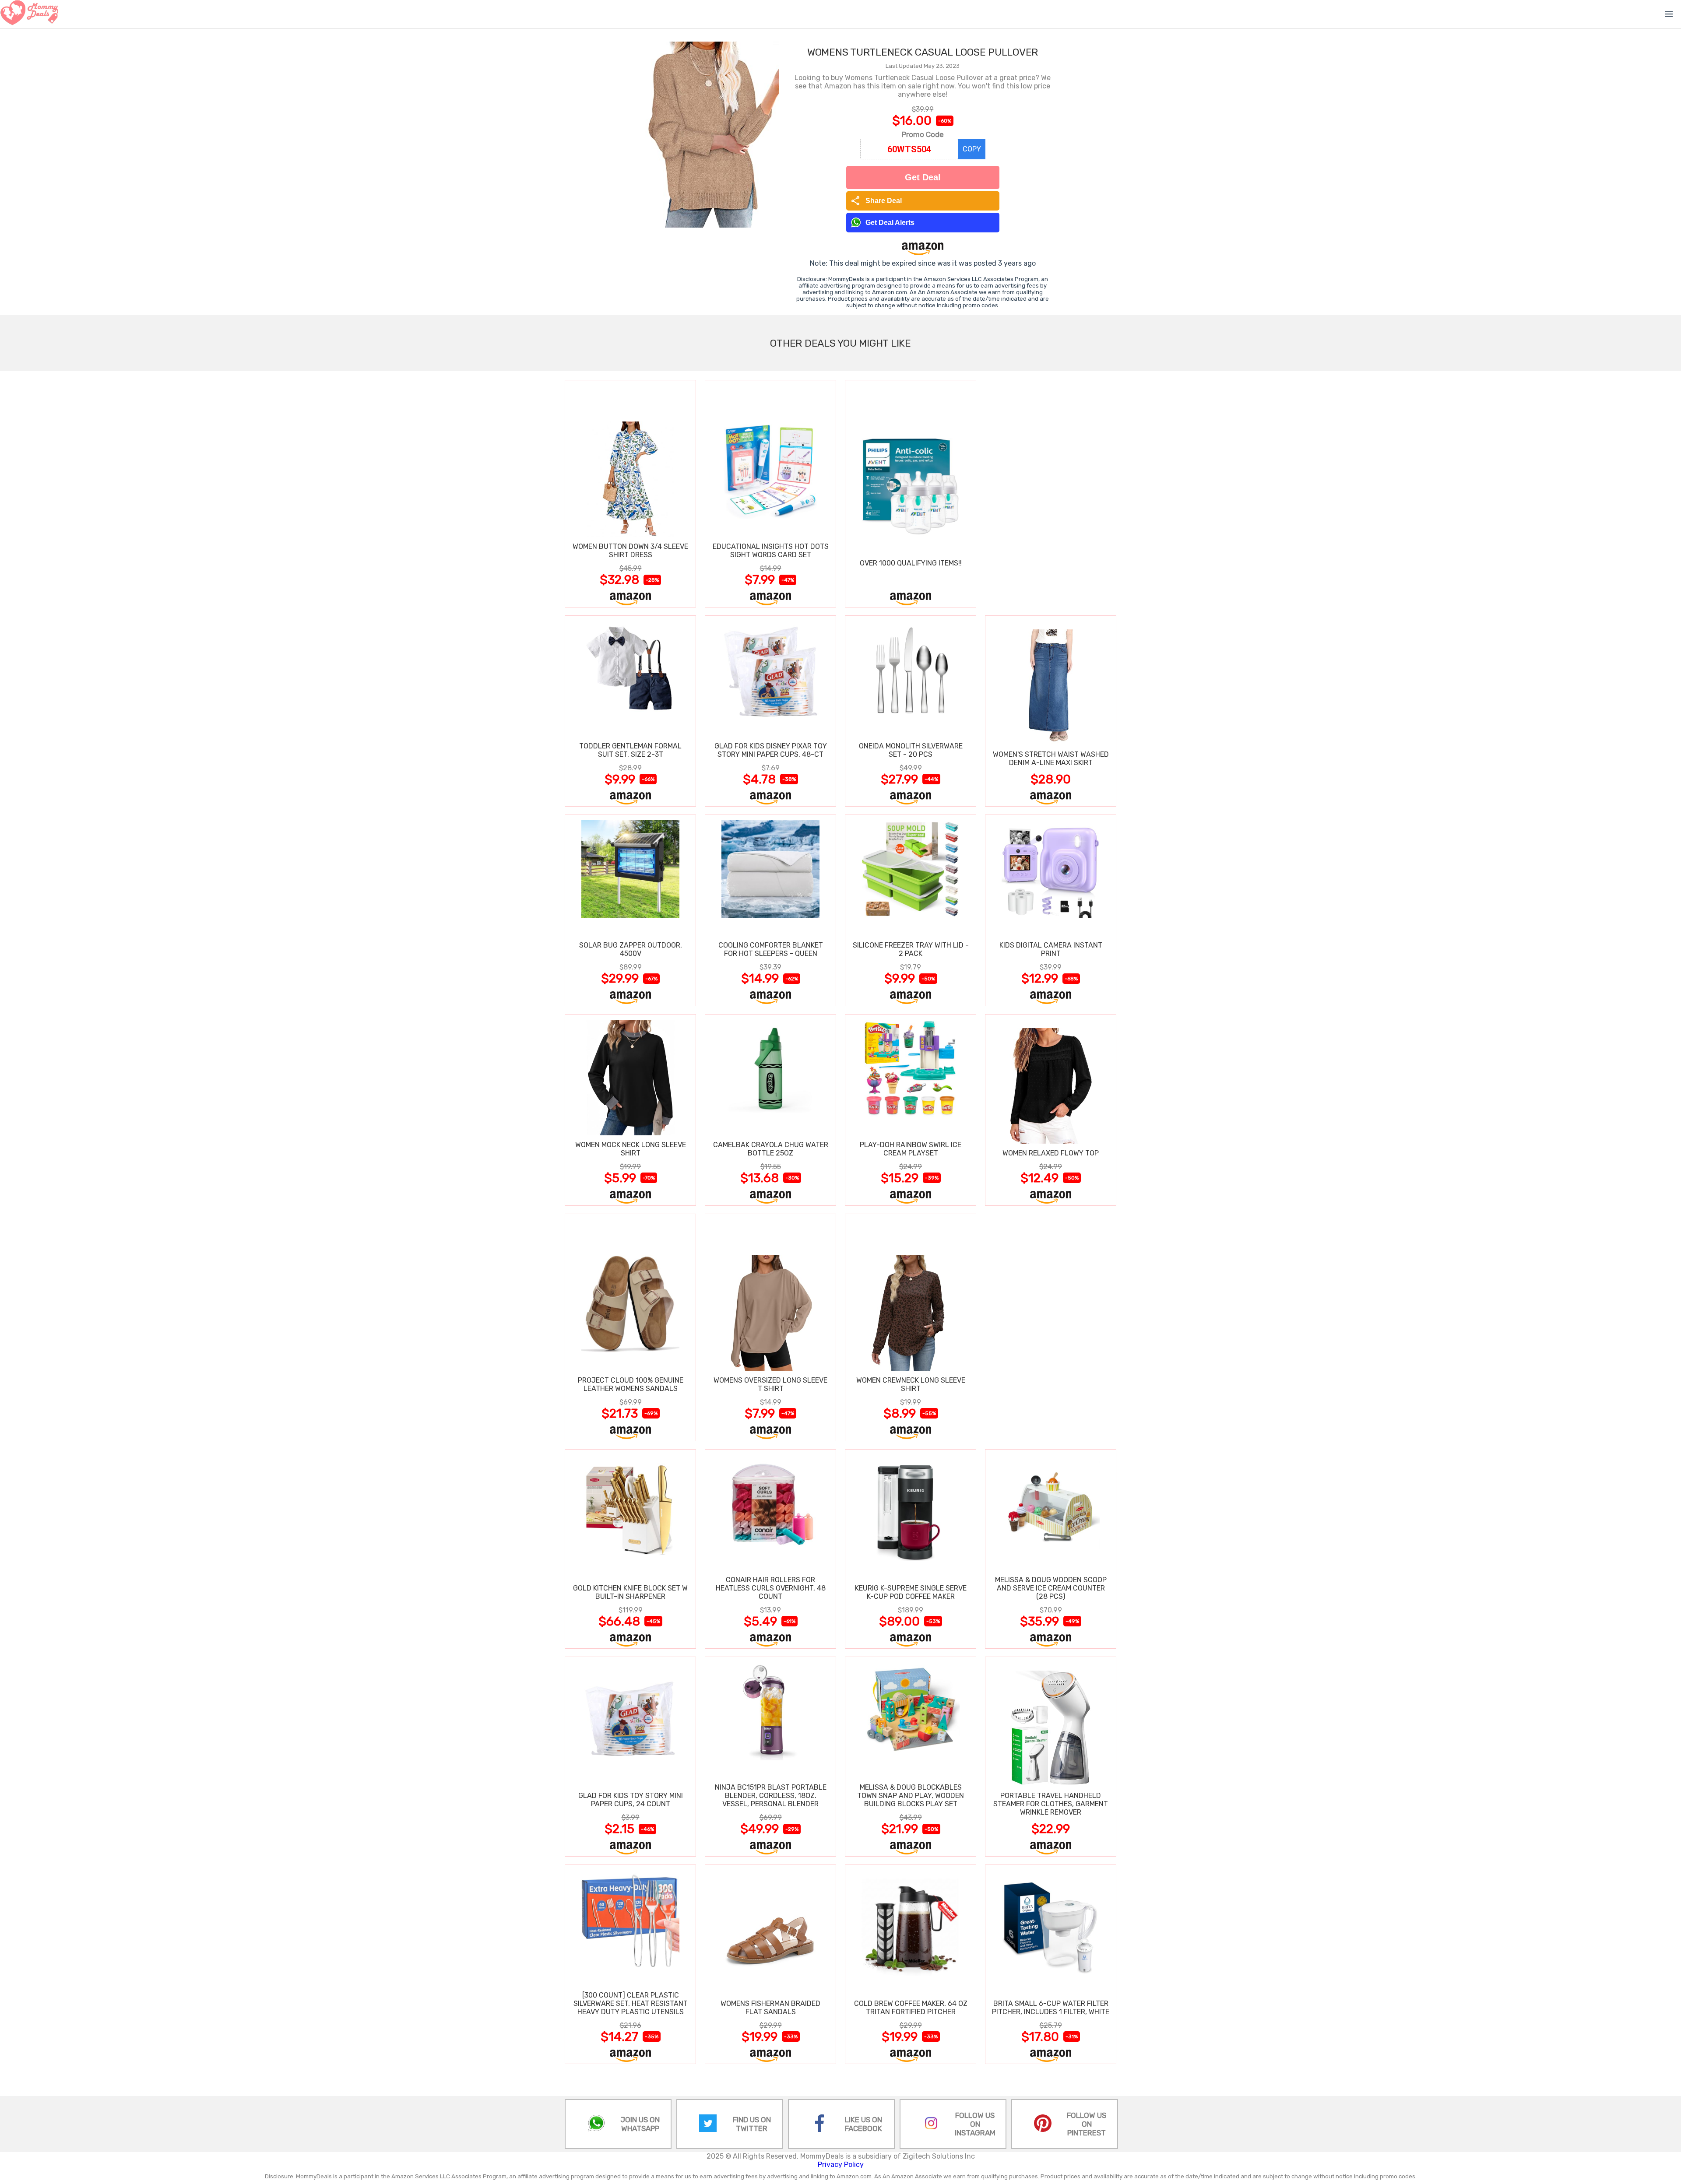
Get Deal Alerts (890, 223)
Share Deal (876, 201)
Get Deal (923, 177)
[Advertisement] (1051, 493)
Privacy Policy (841, 2165)
